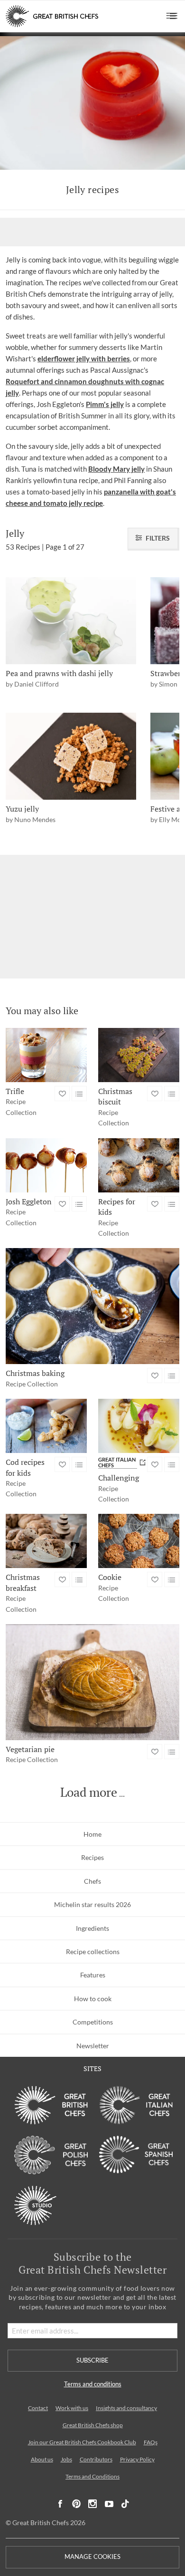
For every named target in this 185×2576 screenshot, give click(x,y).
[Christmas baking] (92, 1306)
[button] (172, 16)
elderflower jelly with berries (84, 358)
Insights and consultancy (126, 2408)
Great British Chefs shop (93, 2425)
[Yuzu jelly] (71, 756)
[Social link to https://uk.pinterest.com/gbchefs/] (76, 2504)
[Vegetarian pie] (92, 1682)
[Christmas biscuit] (139, 1055)
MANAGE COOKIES (92, 2557)
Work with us (72, 2408)
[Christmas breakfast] (46, 1541)
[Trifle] (46, 1055)
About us (42, 2459)
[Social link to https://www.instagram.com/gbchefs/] (93, 2504)
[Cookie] (139, 1541)
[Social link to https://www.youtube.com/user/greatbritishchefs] (109, 2504)
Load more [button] (89, 1792)
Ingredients (92, 1928)
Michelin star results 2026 (92, 1904)
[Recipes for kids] (139, 1165)
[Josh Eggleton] (46, 1165)
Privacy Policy (137, 2459)
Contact (38, 2408)
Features (93, 1975)
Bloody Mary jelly (116, 469)
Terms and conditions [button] (93, 2384)
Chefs (92, 1881)
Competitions (93, 2022)
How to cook (93, 1999)
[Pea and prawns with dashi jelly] (71, 621)
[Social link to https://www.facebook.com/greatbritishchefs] (60, 2504)
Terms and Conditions (92, 2476)
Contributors (96, 2459)
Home (92, 1834)
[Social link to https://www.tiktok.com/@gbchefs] (125, 2504)
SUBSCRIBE (92, 2360)
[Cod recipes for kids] (46, 1426)
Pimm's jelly (105, 404)
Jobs (66, 2459)
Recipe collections (93, 1951)
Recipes (92, 1857)
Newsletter (93, 2046)
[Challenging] (139, 1426)
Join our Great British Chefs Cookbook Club (82, 2442)
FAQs (151, 2442)
